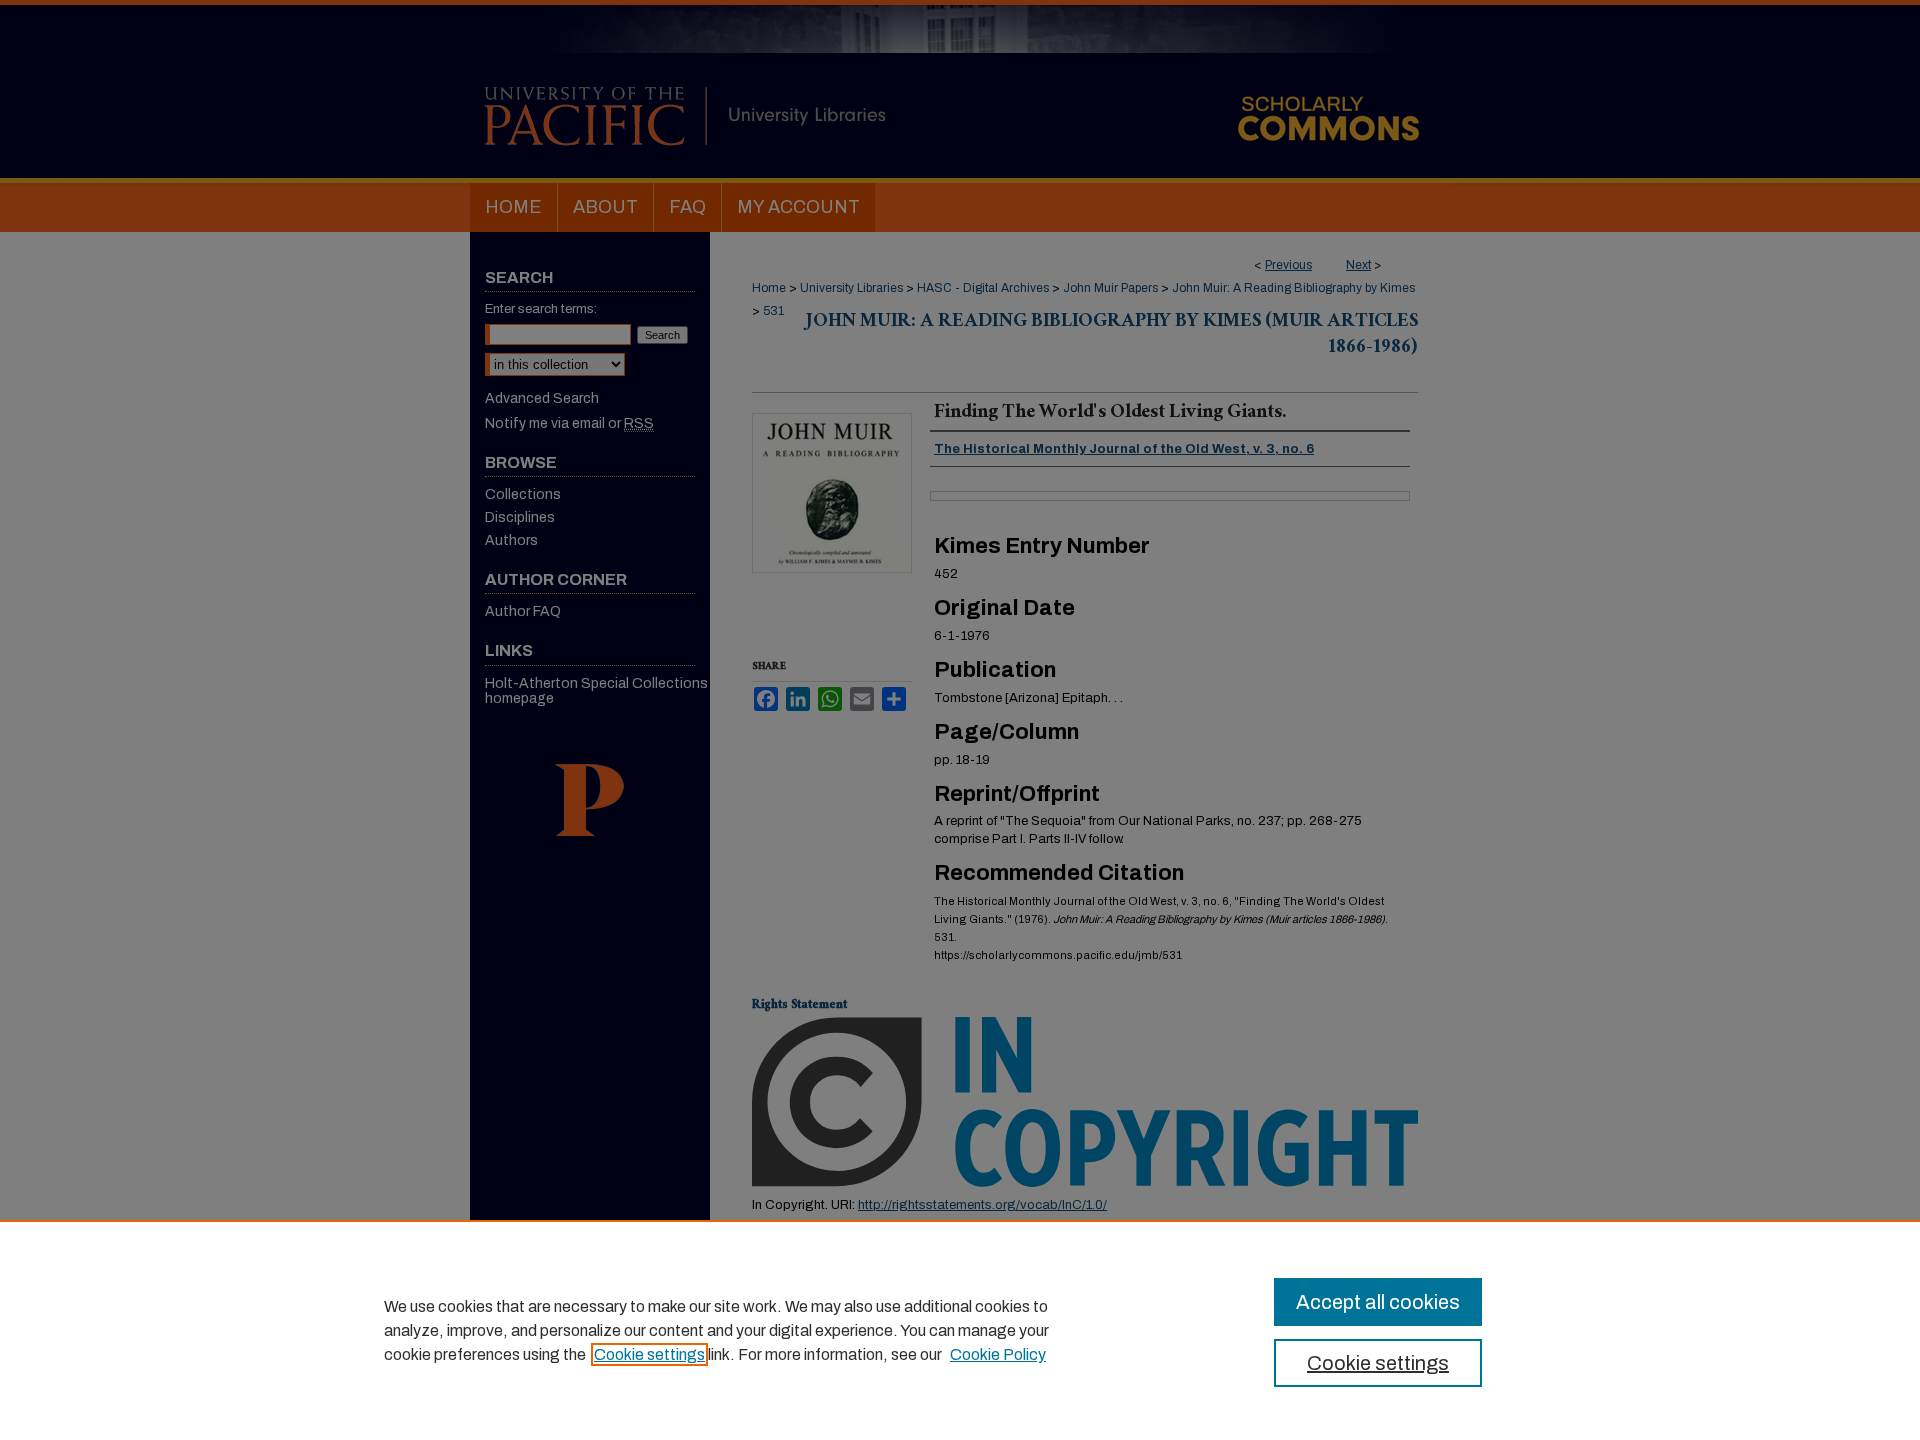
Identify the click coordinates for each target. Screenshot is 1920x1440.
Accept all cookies (1378, 1302)
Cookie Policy (998, 1354)
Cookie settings (649, 1354)
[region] (960, 1330)
